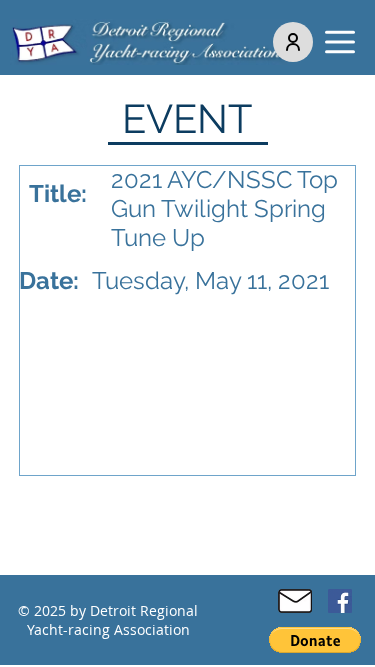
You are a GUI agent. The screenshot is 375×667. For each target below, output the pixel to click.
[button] (340, 42)
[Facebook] (340, 601)
